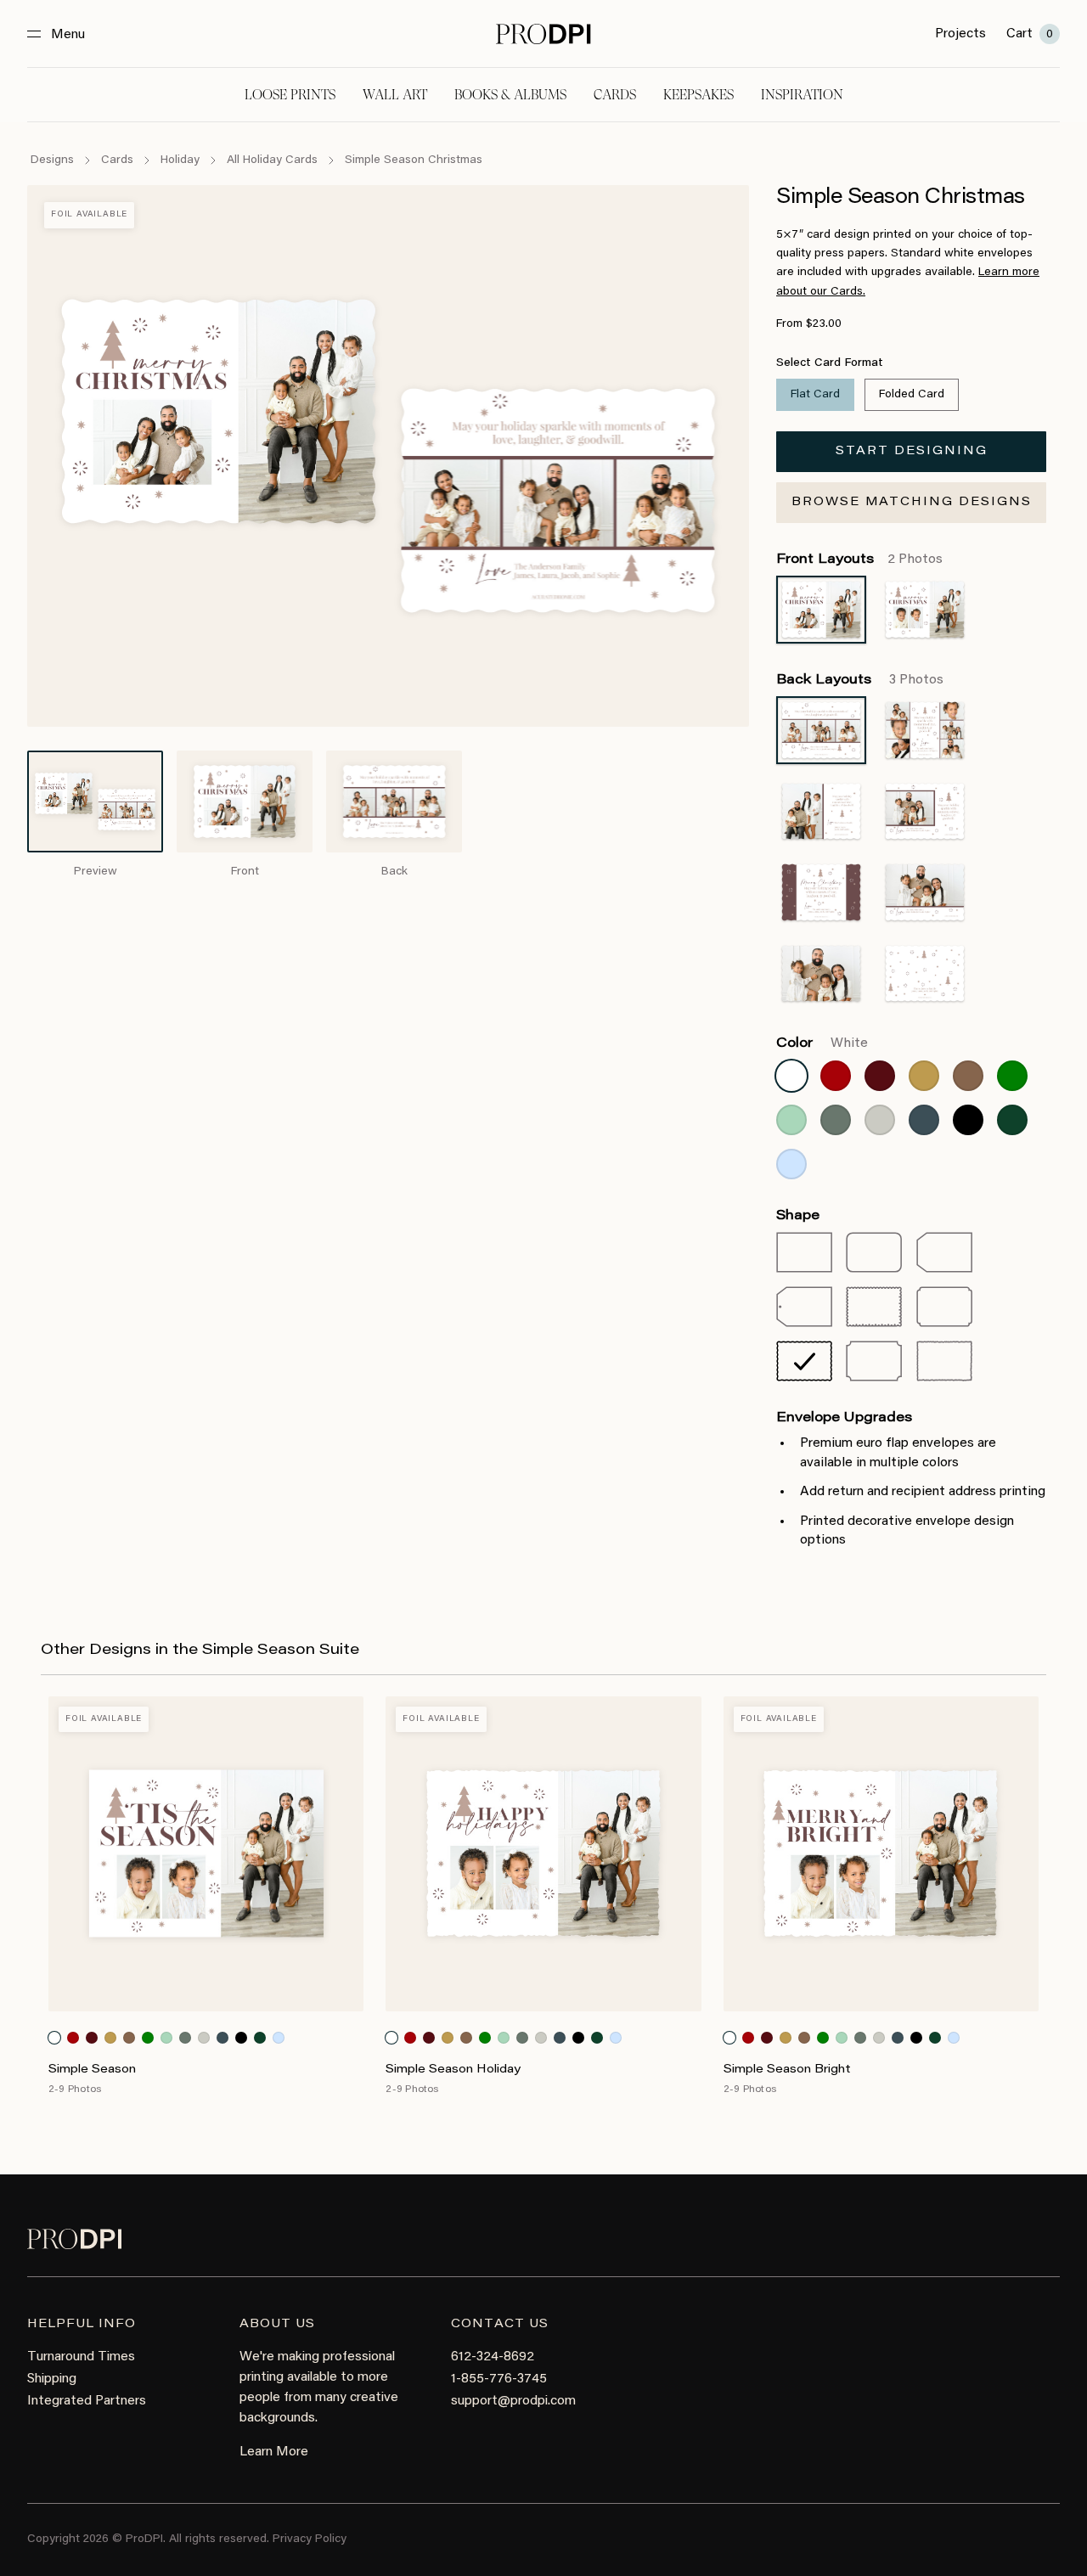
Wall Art (395, 95)
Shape (798, 1216)
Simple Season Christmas (414, 160)
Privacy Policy (310, 2539)
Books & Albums (510, 95)
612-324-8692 (493, 2357)
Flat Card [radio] (815, 395)
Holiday (180, 160)
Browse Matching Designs (912, 503)
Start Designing (912, 452)
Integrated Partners (87, 2401)
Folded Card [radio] (912, 395)
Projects (960, 34)
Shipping (52, 2379)
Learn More (274, 2452)
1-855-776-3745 (499, 2379)
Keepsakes (698, 95)
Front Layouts (859, 560)
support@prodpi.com (513, 2401)
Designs (52, 160)
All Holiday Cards (272, 160)
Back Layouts (860, 680)
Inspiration (802, 95)
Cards (615, 95)
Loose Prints (290, 95)
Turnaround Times (81, 2357)
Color (822, 1043)
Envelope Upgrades (844, 1418)
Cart (1030, 34)
